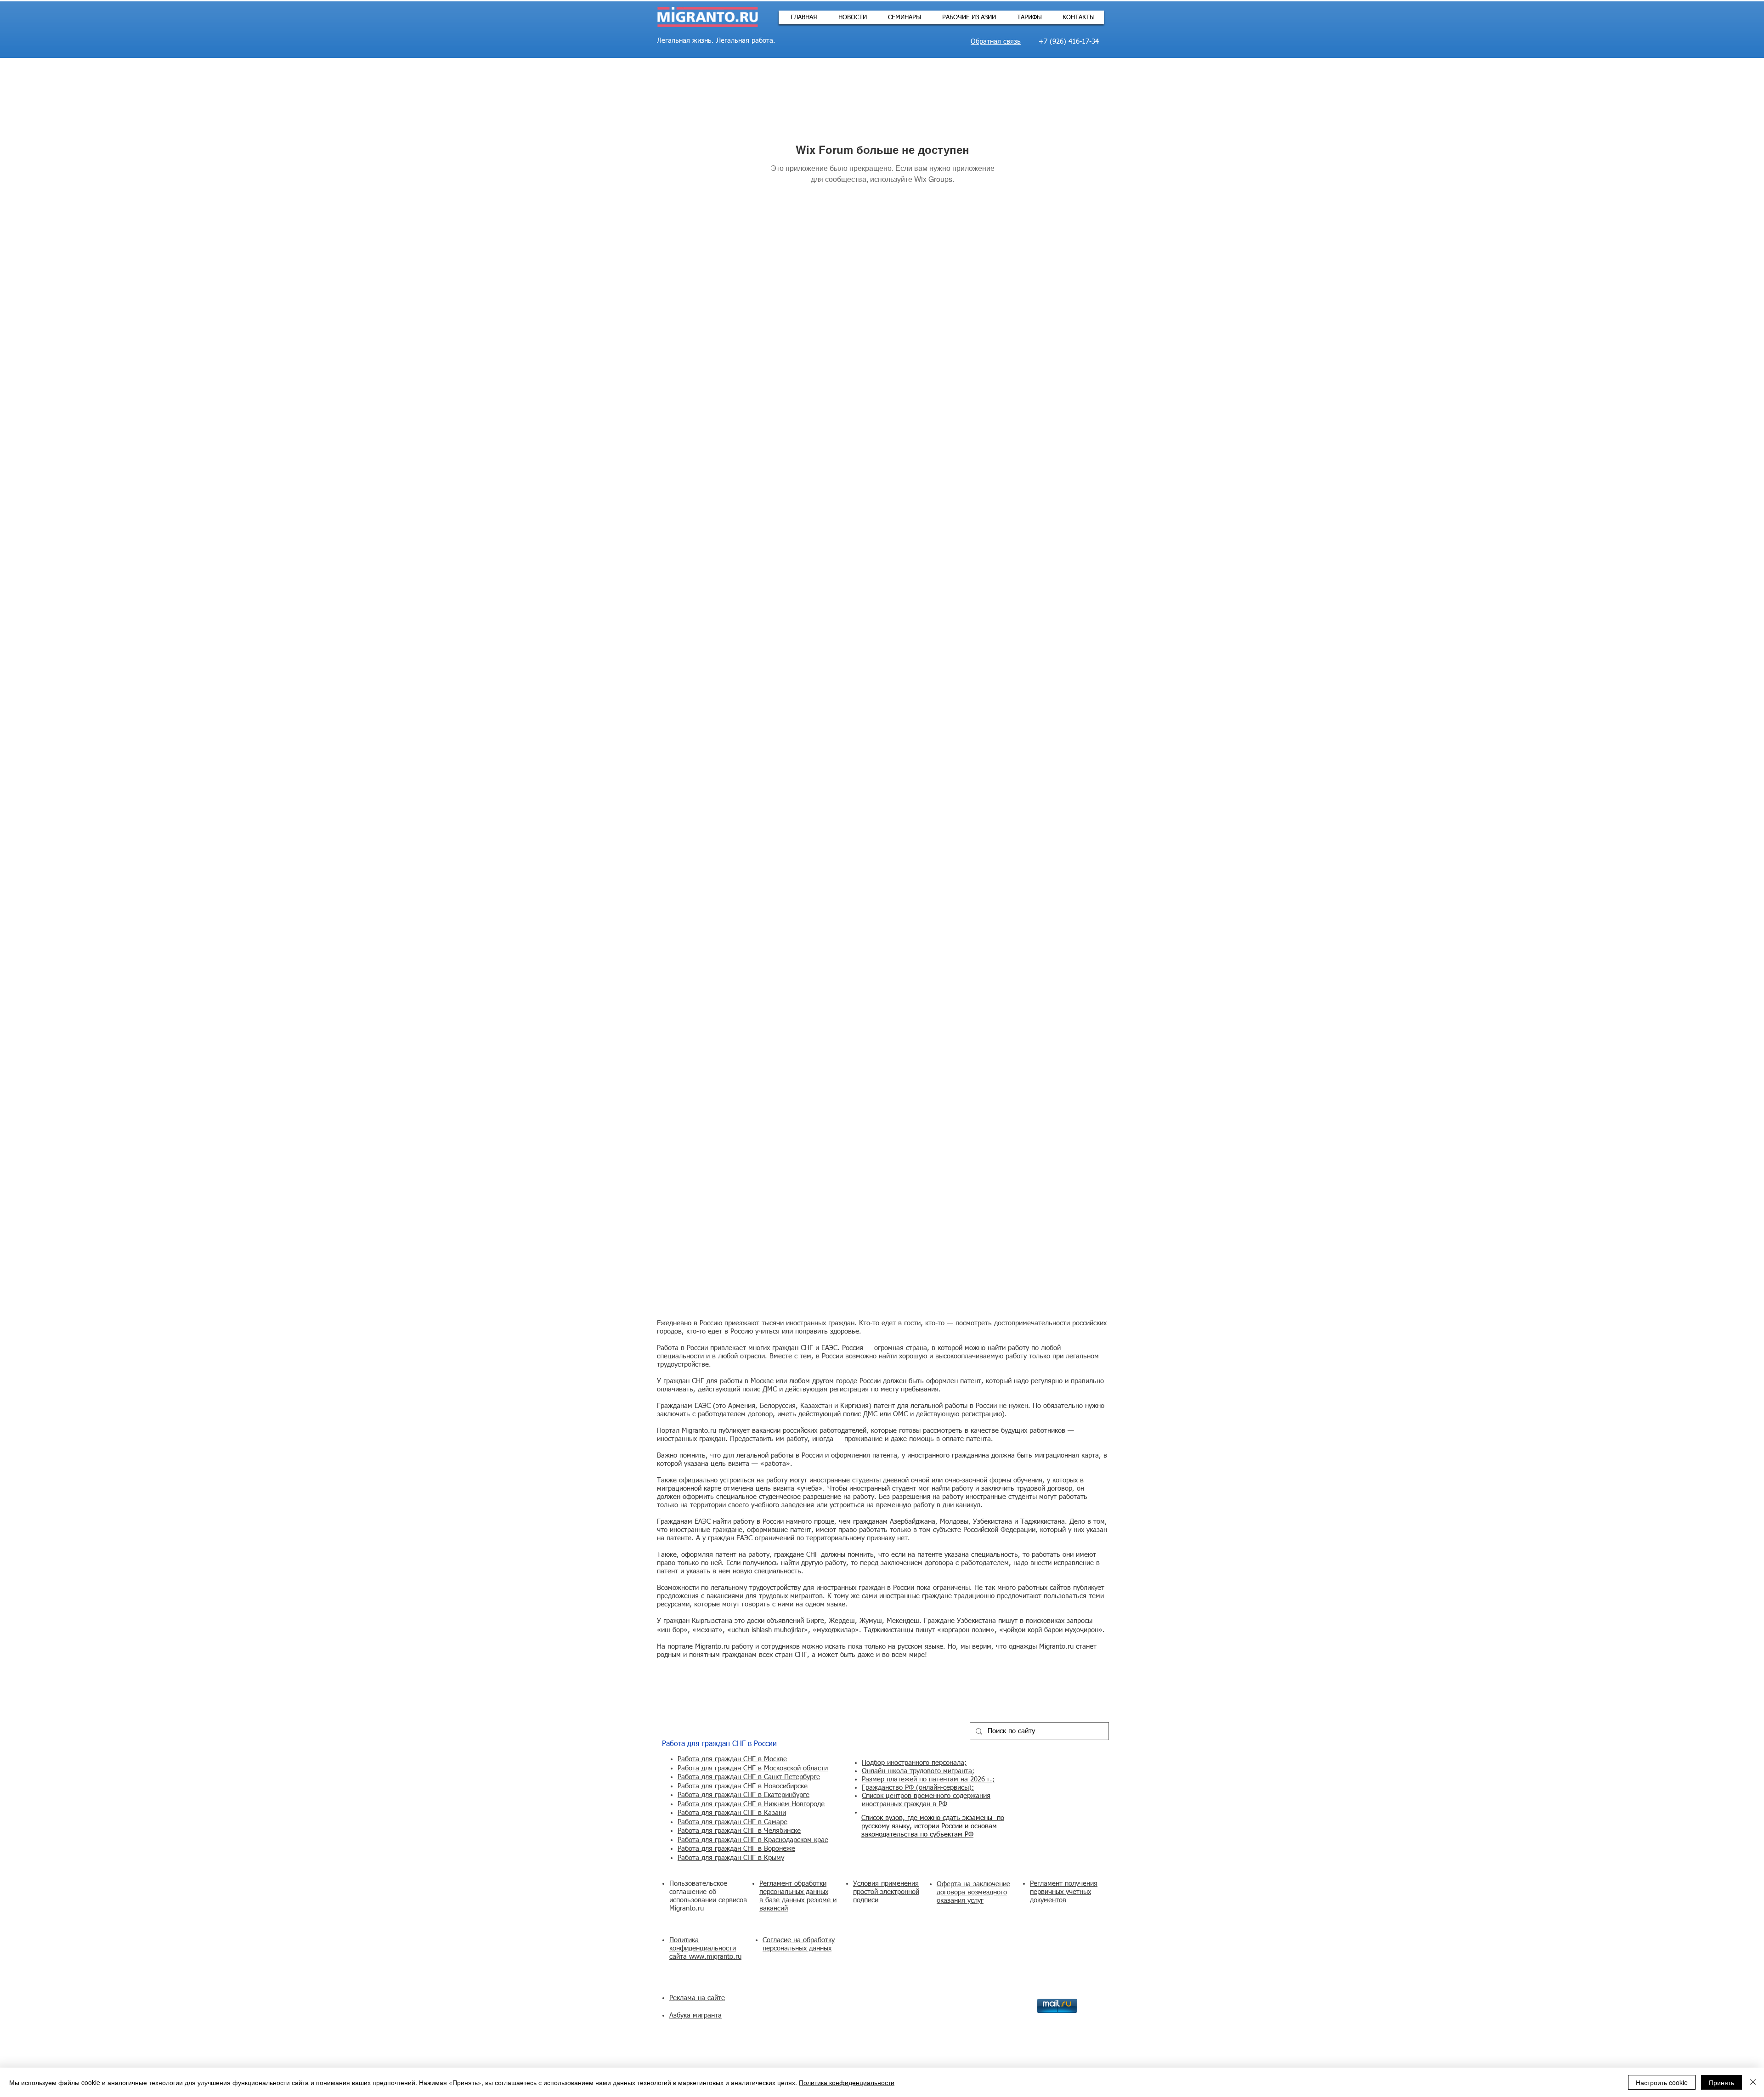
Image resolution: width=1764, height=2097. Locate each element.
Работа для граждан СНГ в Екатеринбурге (743, 1795)
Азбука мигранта (695, 2015)
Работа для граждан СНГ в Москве (732, 1759)
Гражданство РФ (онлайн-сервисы (915, 1788)
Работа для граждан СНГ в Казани (732, 1813)
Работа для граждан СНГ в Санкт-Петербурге (749, 1777)
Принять (1722, 2082)
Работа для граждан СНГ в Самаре (732, 1822)
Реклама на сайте (697, 1998)
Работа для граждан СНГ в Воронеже (736, 1849)
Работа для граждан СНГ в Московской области (753, 1768)
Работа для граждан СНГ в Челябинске (739, 1831)
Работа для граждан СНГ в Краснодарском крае (753, 1840)
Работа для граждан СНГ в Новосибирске (743, 1786)
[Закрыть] (1753, 2082)
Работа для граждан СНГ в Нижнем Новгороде (751, 1804)
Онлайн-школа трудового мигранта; (918, 1771)
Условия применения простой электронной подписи (886, 1892)
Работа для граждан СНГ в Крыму (731, 1858)
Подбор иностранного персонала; (914, 1763)
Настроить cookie (1662, 2082)
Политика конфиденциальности (847, 2082)
